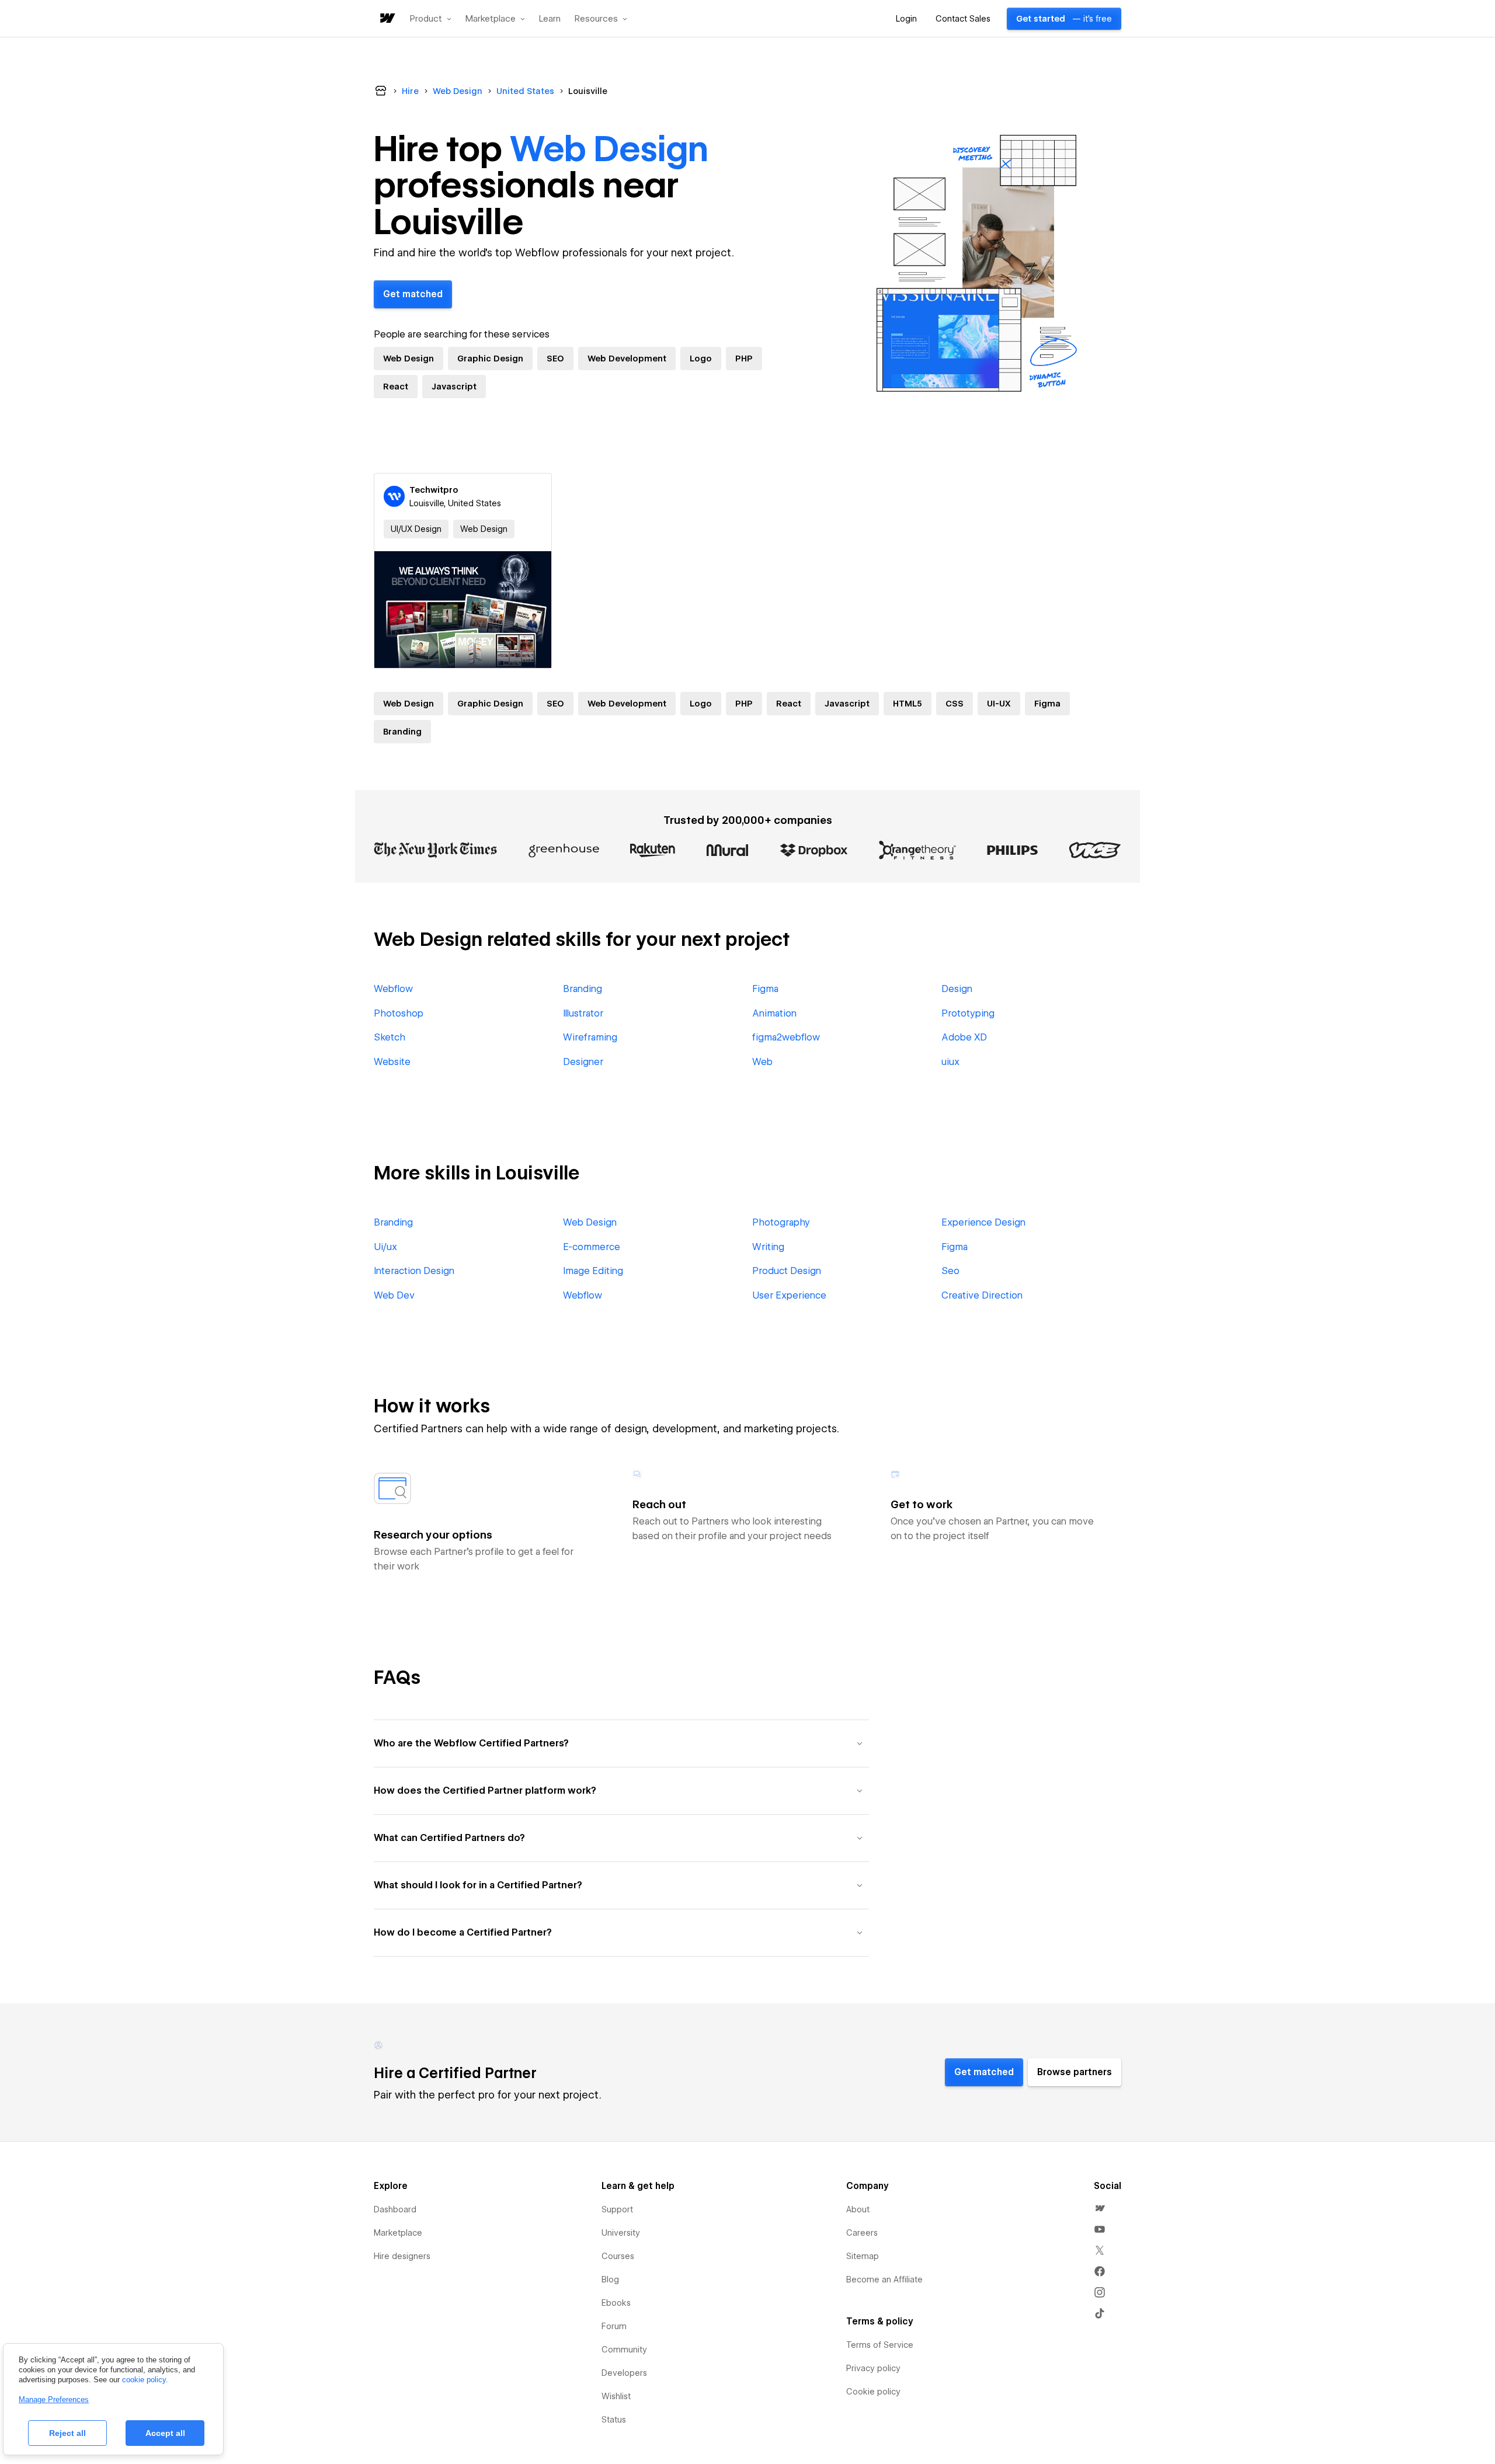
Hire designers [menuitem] (402, 2256)
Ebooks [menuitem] (616, 2303)
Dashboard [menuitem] (395, 2209)
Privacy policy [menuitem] (873, 2368)
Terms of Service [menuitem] (880, 2345)
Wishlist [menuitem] (616, 2396)
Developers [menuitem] (624, 2373)
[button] (431, 19)
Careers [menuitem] (862, 2233)
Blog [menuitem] (610, 2279)
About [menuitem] (858, 2209)
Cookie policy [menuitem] (873, 2392)
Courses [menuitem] (618, 2256)
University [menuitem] (621, 2233)
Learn (550, 19)
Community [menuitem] (624, 2350)
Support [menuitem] (617, 2209)
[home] (387, 19)
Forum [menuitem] (614, 2326)
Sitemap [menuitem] (863, 2256)
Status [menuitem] (614, 2420)
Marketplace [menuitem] (398, 2233)
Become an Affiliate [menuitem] (884, 2279)
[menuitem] (1100, 2208)
